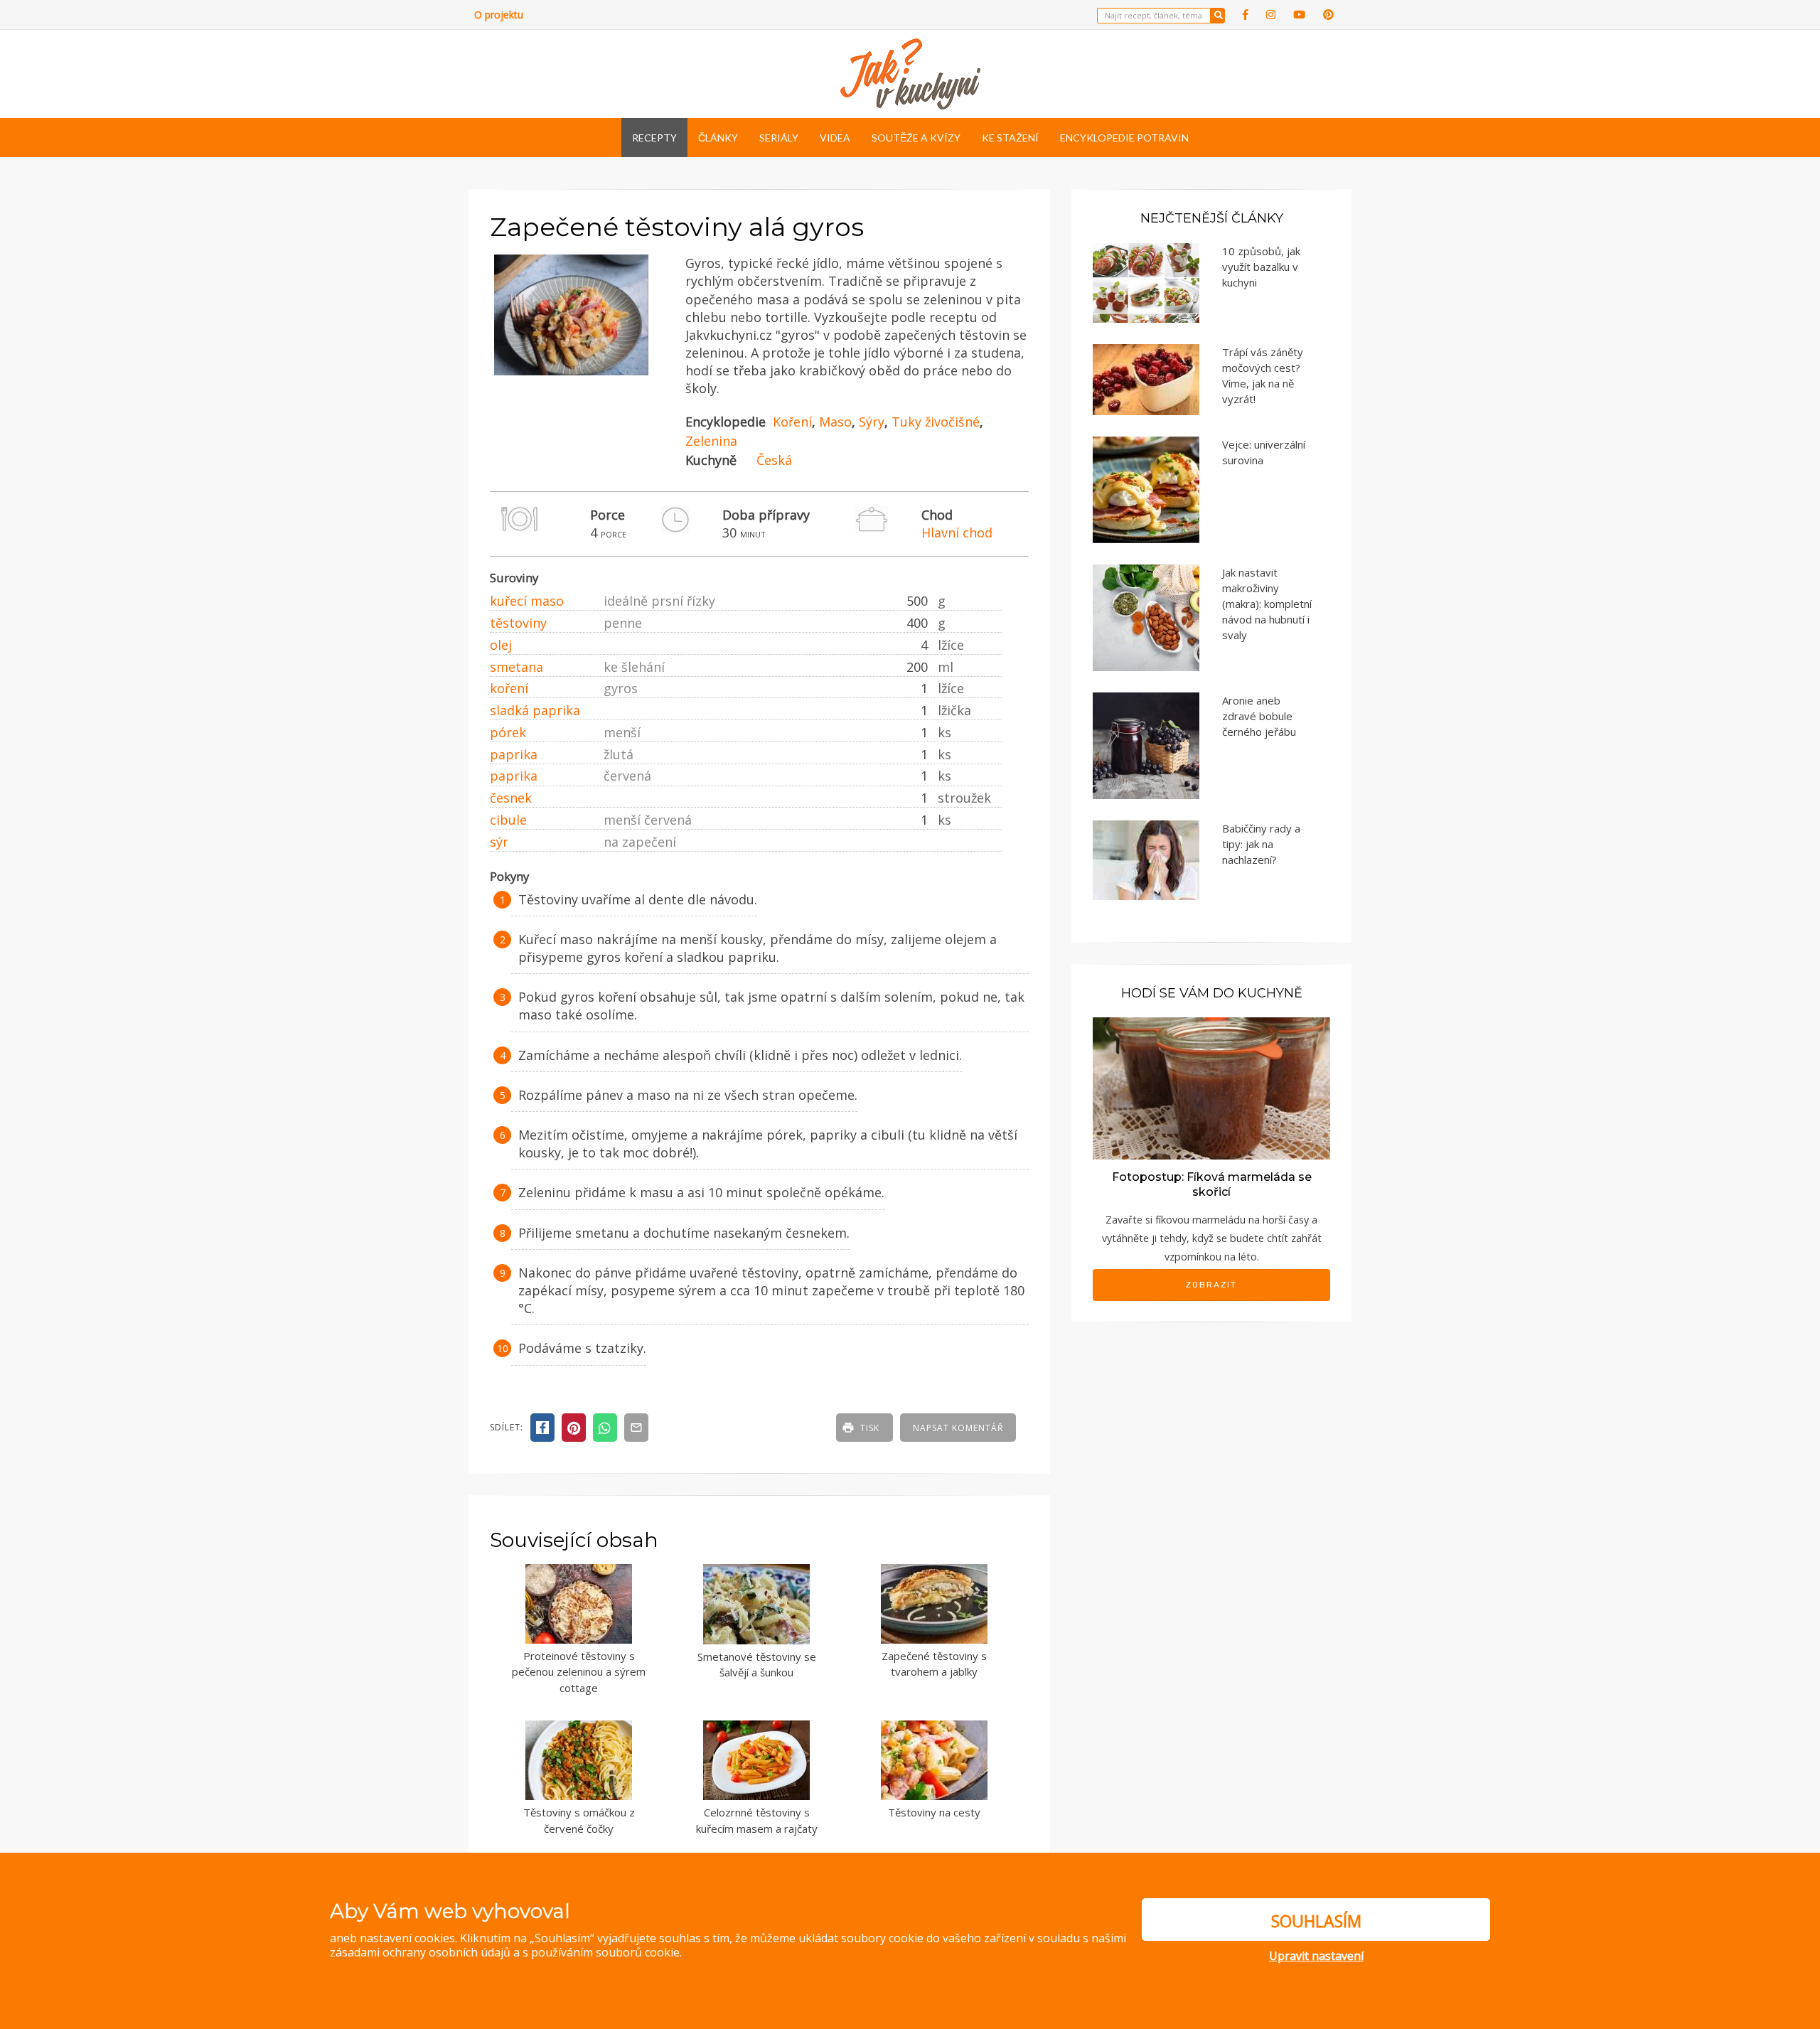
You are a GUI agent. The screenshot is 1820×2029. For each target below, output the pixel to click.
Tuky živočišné (936, 422)
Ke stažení (1010, 138)
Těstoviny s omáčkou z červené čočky (579, 1820)
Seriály (779, 138)
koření (509, 688)
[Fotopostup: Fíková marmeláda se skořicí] (1211, 1087)
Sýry (872, 422)
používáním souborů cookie (605, 1952)
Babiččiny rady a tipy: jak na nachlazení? (1261, 844)
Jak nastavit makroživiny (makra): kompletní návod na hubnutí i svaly (1267, 604)
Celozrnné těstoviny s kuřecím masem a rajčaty (757, 1820)
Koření (792, 422)
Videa (835, 138)
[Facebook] (1246, 15)
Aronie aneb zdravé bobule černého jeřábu (1259, 716)
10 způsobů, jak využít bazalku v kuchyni (1261, 267)
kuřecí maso (527, 601)
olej (501, 645)
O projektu (499, 15)
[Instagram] (1271, 15)
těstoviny (518, 623)
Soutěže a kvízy (916, 138)
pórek (508, 732)
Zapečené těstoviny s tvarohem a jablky (934, 1664)
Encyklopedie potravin (1124, 138)
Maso (835, 422)
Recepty (654, 138)
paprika (514, 754)
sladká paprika (535, 710)
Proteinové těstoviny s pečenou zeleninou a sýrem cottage (579, 1672)
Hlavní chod (957, 532)
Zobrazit (1211, 1285)
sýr (499, 842)
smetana (516, 667)
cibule (508, 820)
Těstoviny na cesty (934, 1812)
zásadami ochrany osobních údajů (420, 1952)
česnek (511, 798)
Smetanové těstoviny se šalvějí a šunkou (757, 1665)
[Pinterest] (1328, 15)
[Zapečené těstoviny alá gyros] (571, 370)
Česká (774, 460)
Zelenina (711, 441)
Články (718, 138)
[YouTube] (1299, 15)
